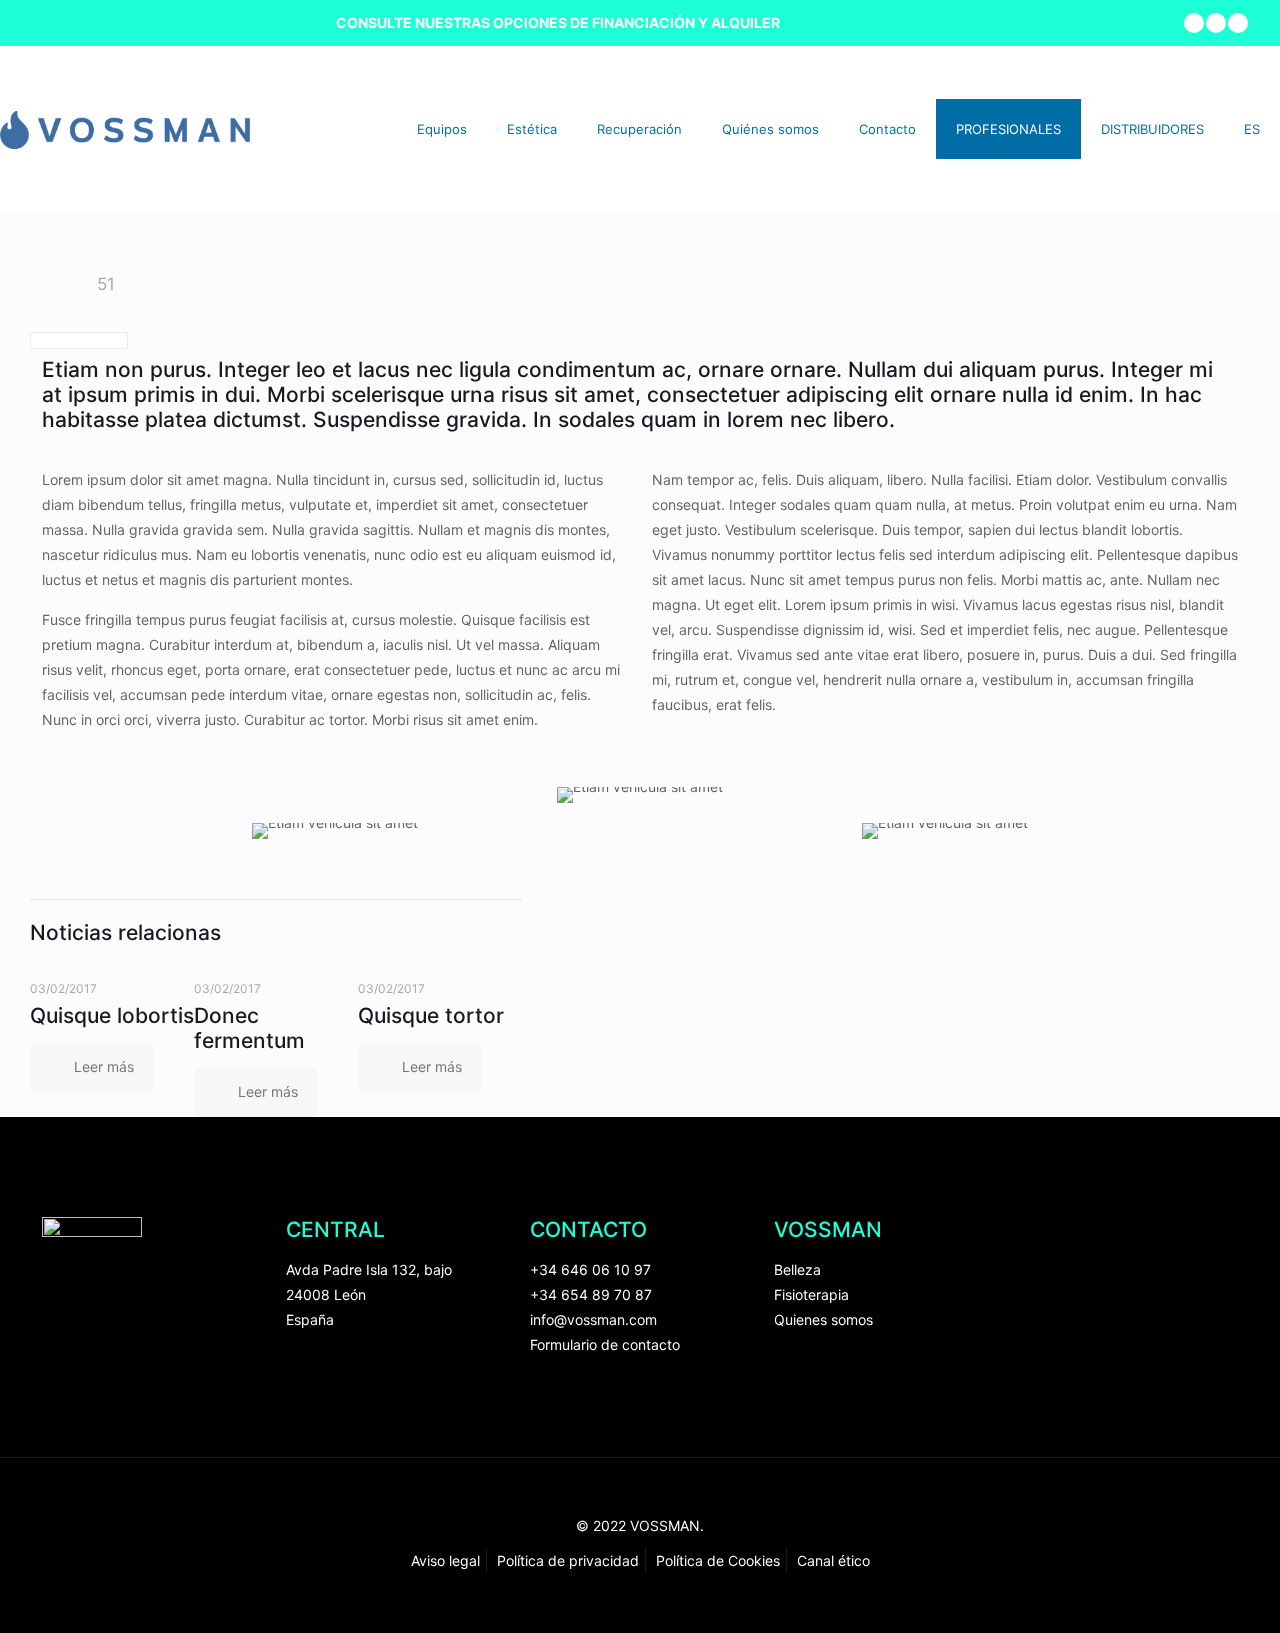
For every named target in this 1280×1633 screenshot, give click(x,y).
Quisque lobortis (112, 1015)
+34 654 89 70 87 (591, 1294)
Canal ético (833, 1560)
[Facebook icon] (1194, 23)
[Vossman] (125, 128)
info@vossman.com (593, 1319)
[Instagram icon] (1238, 23)
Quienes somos (823, 1319)
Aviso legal (445, 1560)
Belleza (797, 1269)
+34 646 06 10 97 (590, 1269)
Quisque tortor (431, 1015)
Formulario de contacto (605, 1344)
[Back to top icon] (640, 1500)
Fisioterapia (811, 1294)
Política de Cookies (718, 1560)
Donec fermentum (249, 1028)
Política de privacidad (568, 1560)
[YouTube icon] (1216, 23)
